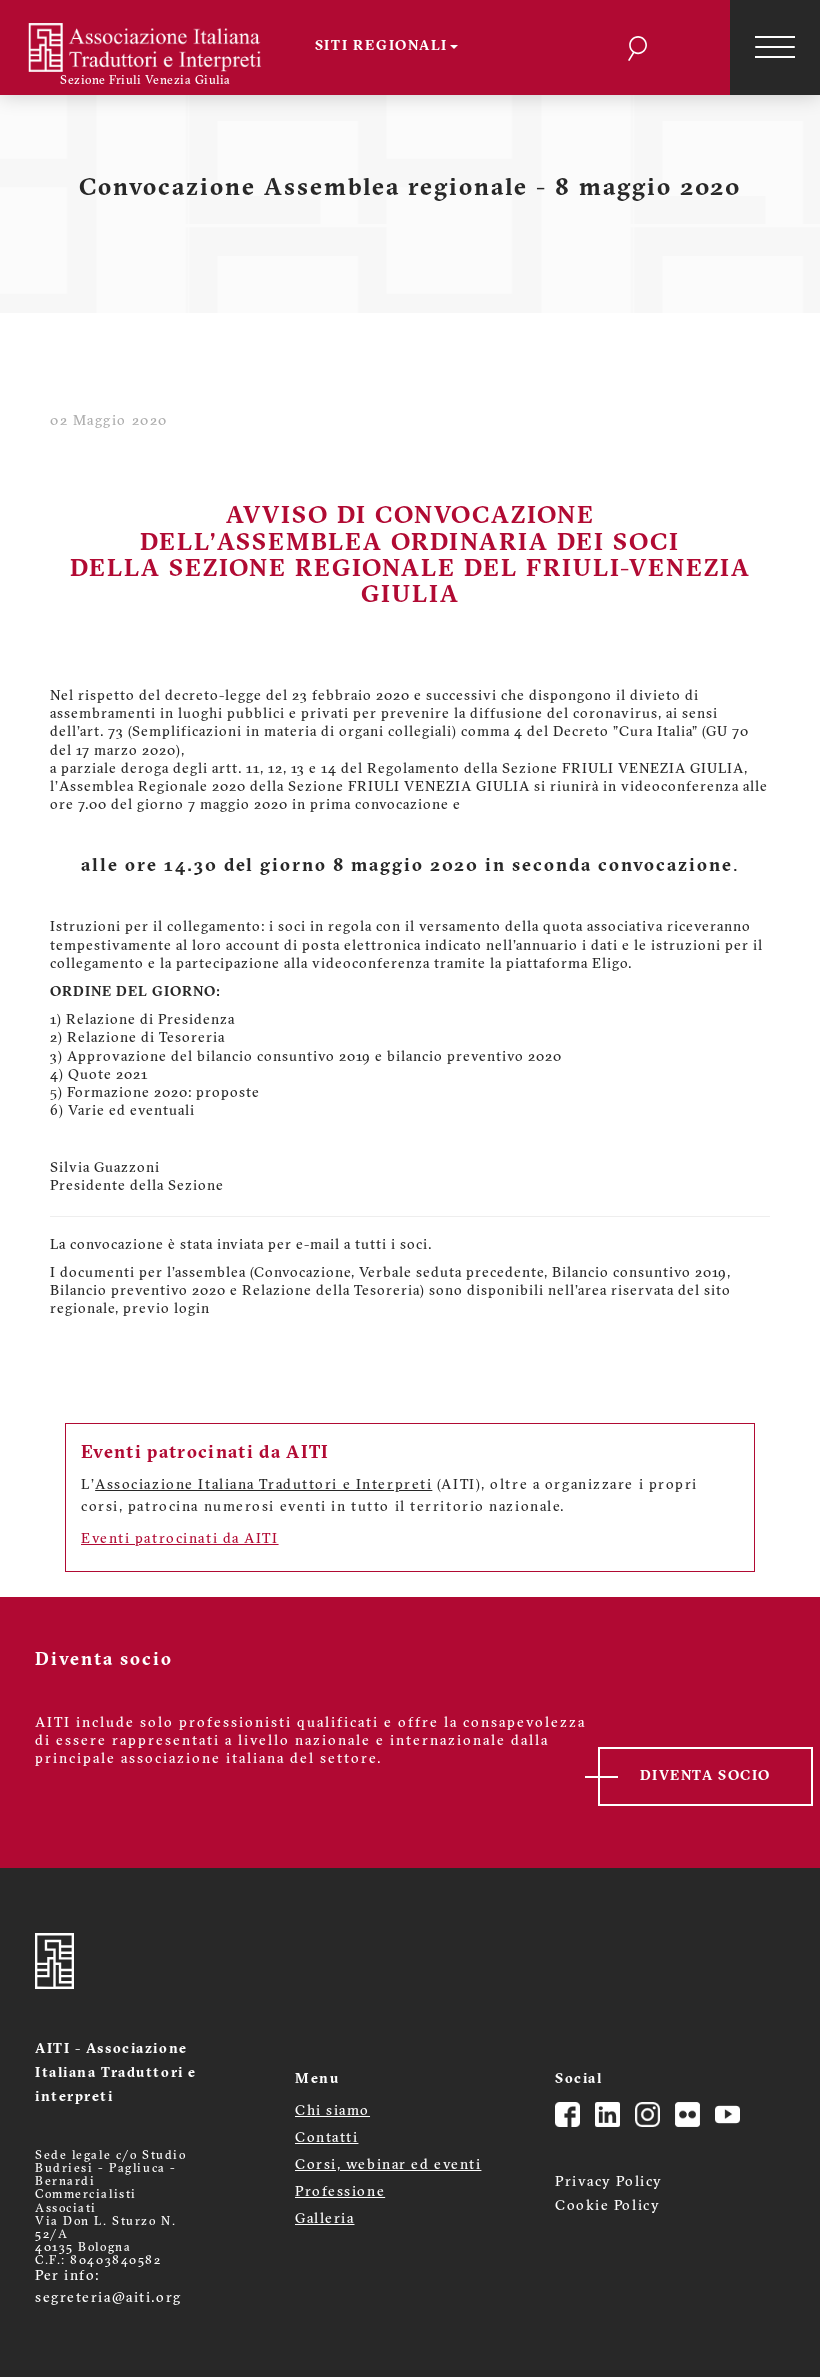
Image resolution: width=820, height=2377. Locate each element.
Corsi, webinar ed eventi (388, 2165)
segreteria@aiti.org (108, 2298)
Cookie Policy (607, 2206)
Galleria (324, 2219)
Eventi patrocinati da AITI (180, 1539)
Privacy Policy (609, 2182)
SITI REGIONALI (382, 46)
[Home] (157, 47)
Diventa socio (705, 1776)
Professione (340, 2192)
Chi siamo (332, 2111)
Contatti (326, 2138)
